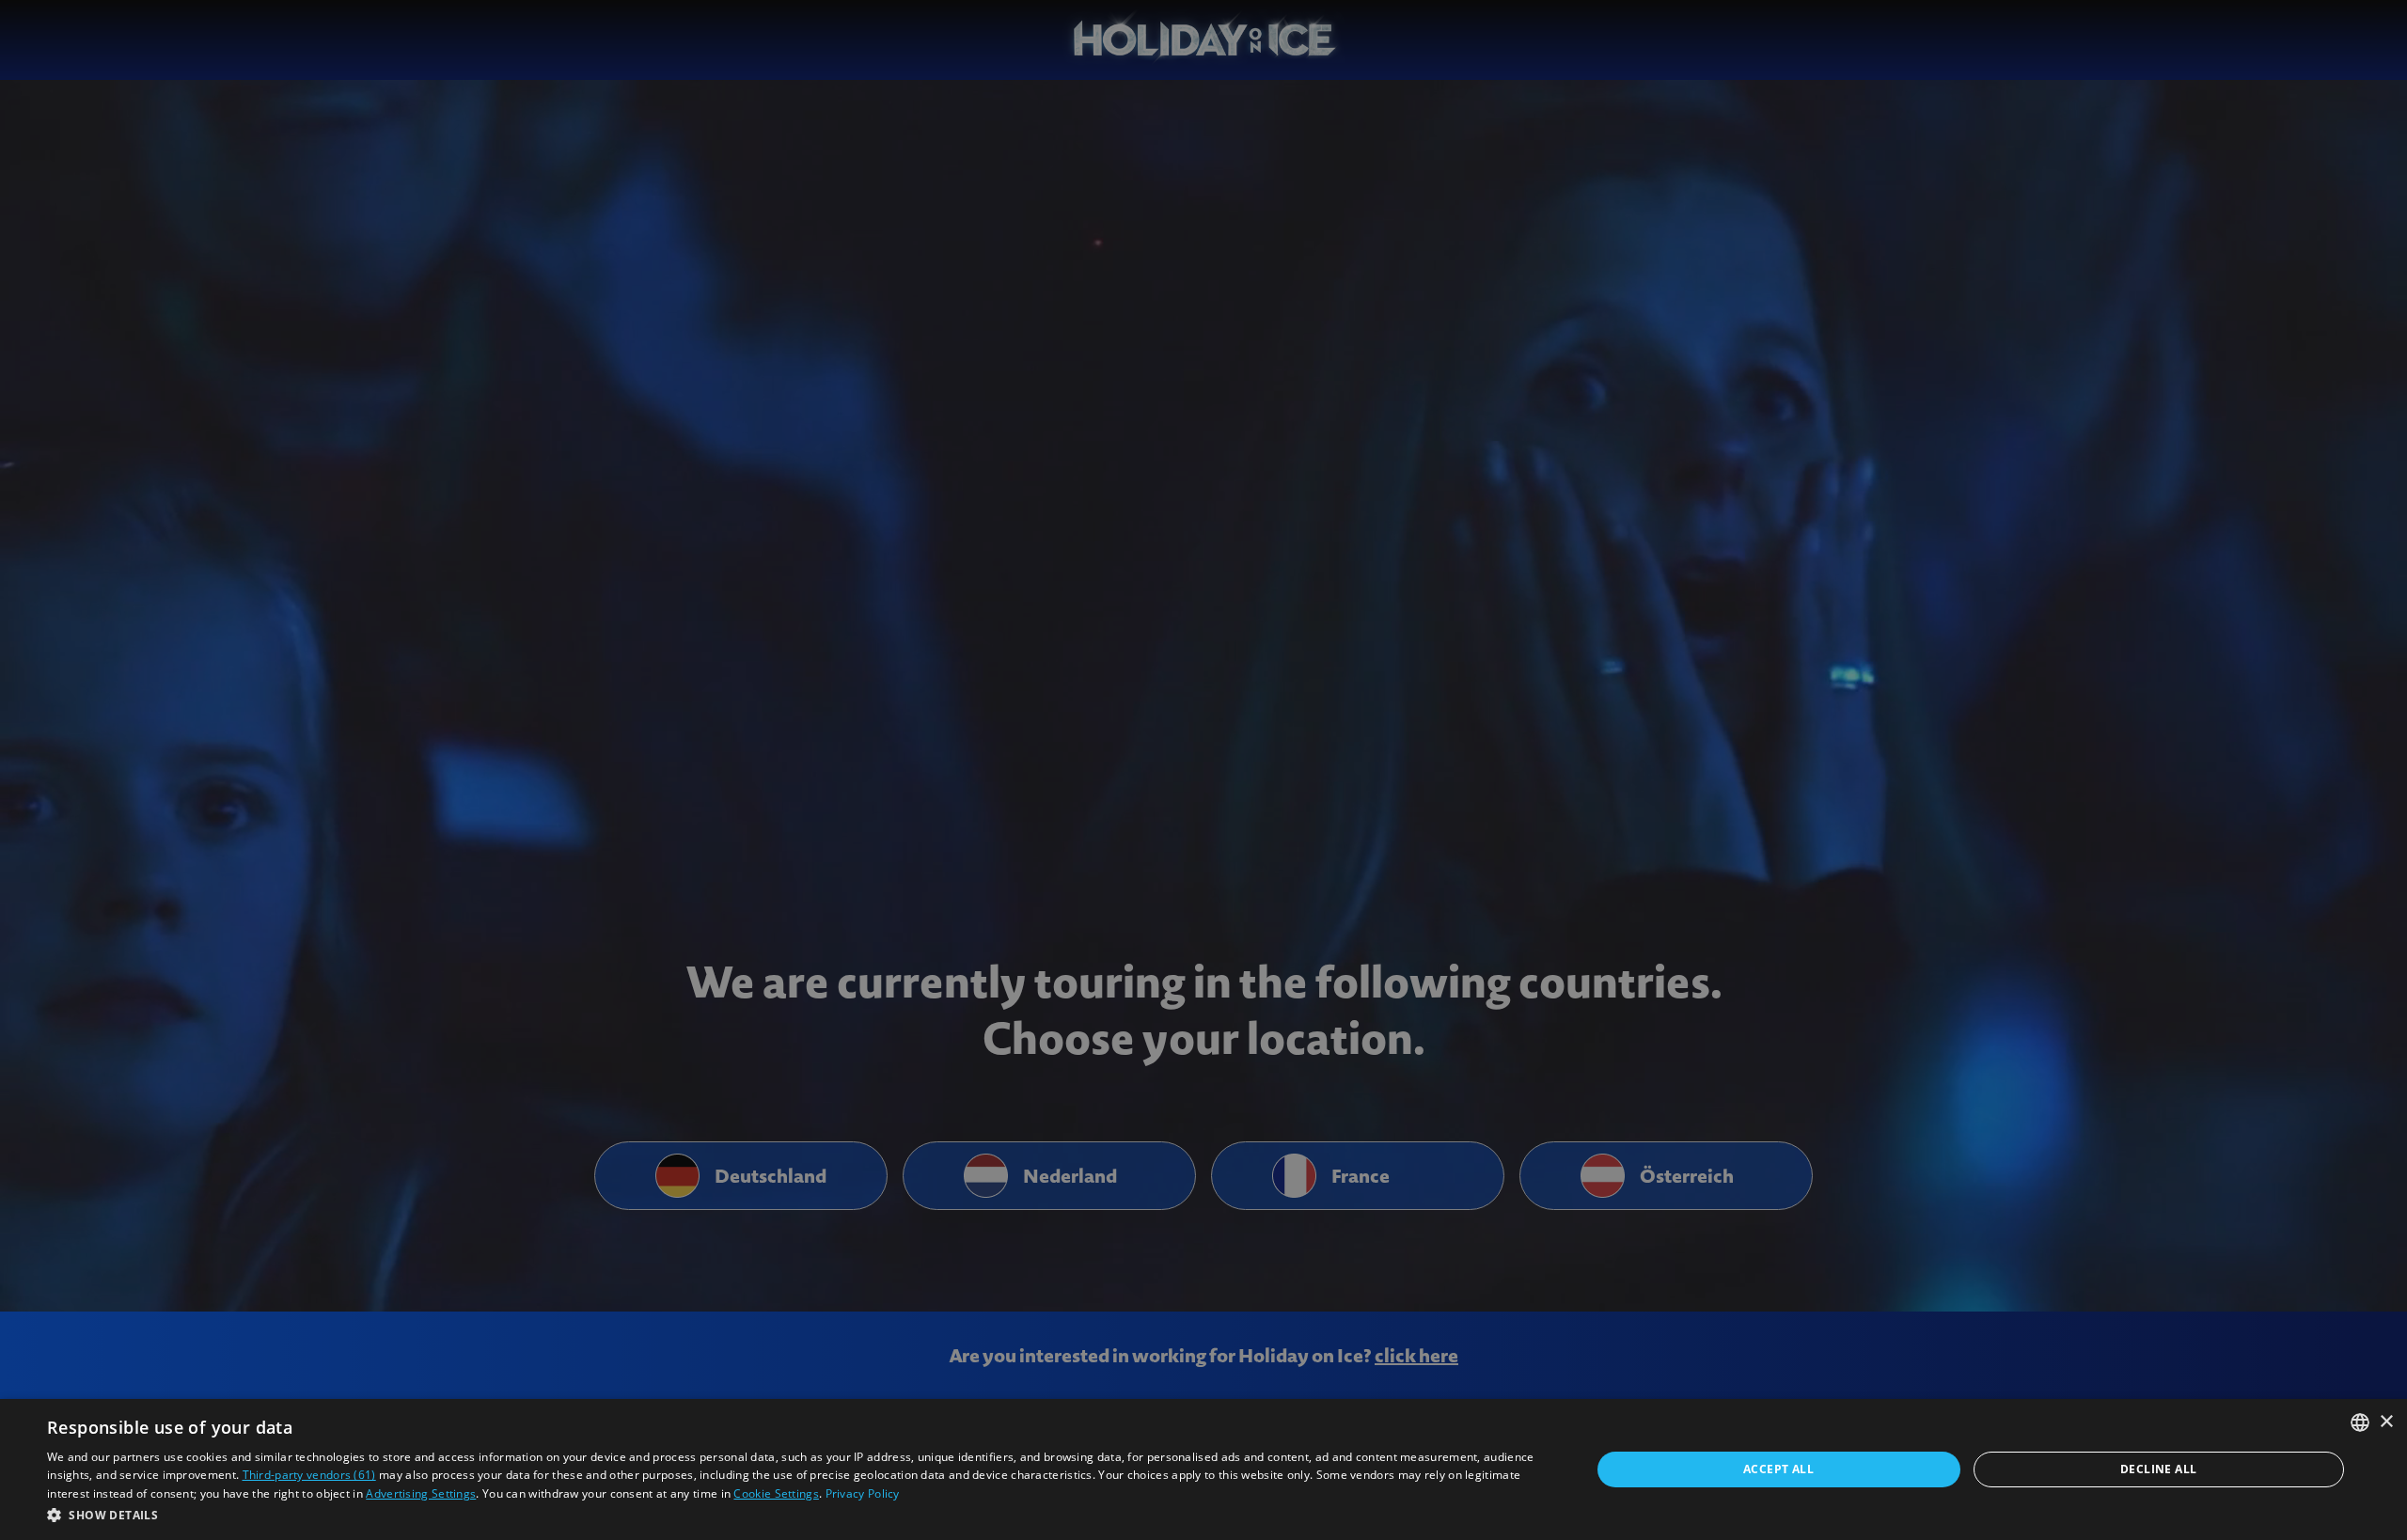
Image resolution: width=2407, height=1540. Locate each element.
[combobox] (2360, 1422)
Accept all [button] (1778, 1469)
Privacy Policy (863, 1493)
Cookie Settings (776, 1493)
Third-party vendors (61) (309, 1475)
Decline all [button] (2158, 1469)
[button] (796, 1515)
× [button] (2386, 1422)
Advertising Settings (421, 1493)
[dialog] (1203, 1469)
